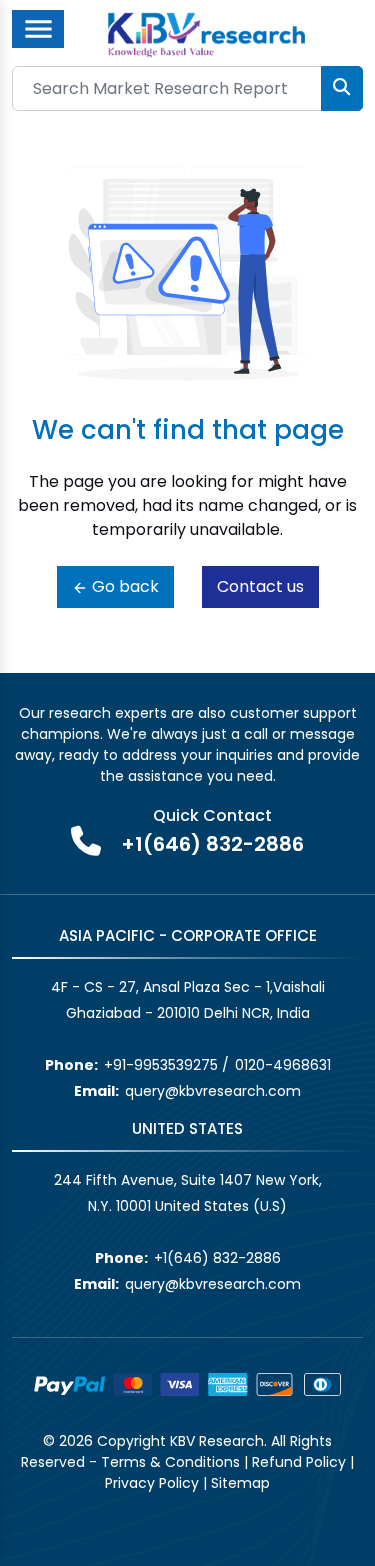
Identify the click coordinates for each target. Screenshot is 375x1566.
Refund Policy (299, 1462)
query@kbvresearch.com (213, 1091)
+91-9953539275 (161, 1065)
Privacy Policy (152, 1483)
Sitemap (240, 1483)
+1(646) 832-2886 (212, 844)
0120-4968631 (283, 1065)
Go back (123, 586)
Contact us (260, 586)
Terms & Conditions (170, 1462)
